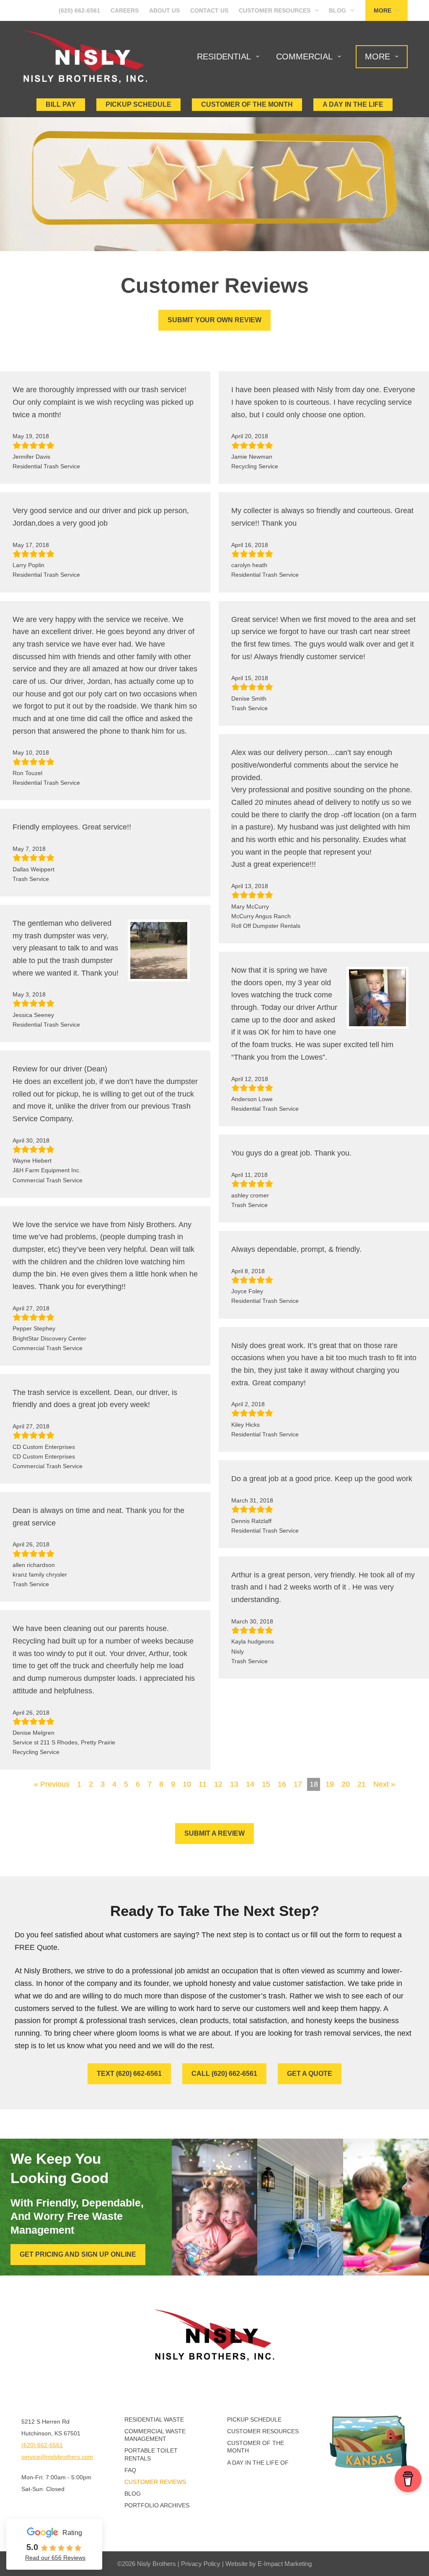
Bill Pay (61, 104)
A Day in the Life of (258, 2463)
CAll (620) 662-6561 (224, 2074)
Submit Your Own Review (214, 320)
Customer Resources (275, 10)
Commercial (304, 57)
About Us (164, 10)
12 (218, 1784)
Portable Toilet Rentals (151, 2454)
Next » (384, 1784)
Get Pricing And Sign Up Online (78, 2254)
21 (362, 1784)
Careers (125, 10)
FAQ (130, 2470)
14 (250, 1784)
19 (330, 1784)
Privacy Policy (201, 2564)
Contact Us (209, 10)
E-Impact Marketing (285, 2564)
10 (187, 1784)
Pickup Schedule (138, 104)
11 (203, 1784)
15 (266, 1784)
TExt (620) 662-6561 (129, 2074)
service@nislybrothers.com (57, 2457)
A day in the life (353, 104)
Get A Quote (310, 2074)
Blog (337, 10)
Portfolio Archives (157, 2505)
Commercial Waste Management (155, 2435)
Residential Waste (154, 2419)
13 (234, 1784)
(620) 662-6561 (79, 10)
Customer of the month (247, 104)
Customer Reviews (155, 2482)
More (382, 10)
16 (282, 1784)
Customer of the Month (256, 2447)
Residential (224, 57)
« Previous (52, 1784)
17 (298, 1784)
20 (346, 1784)
